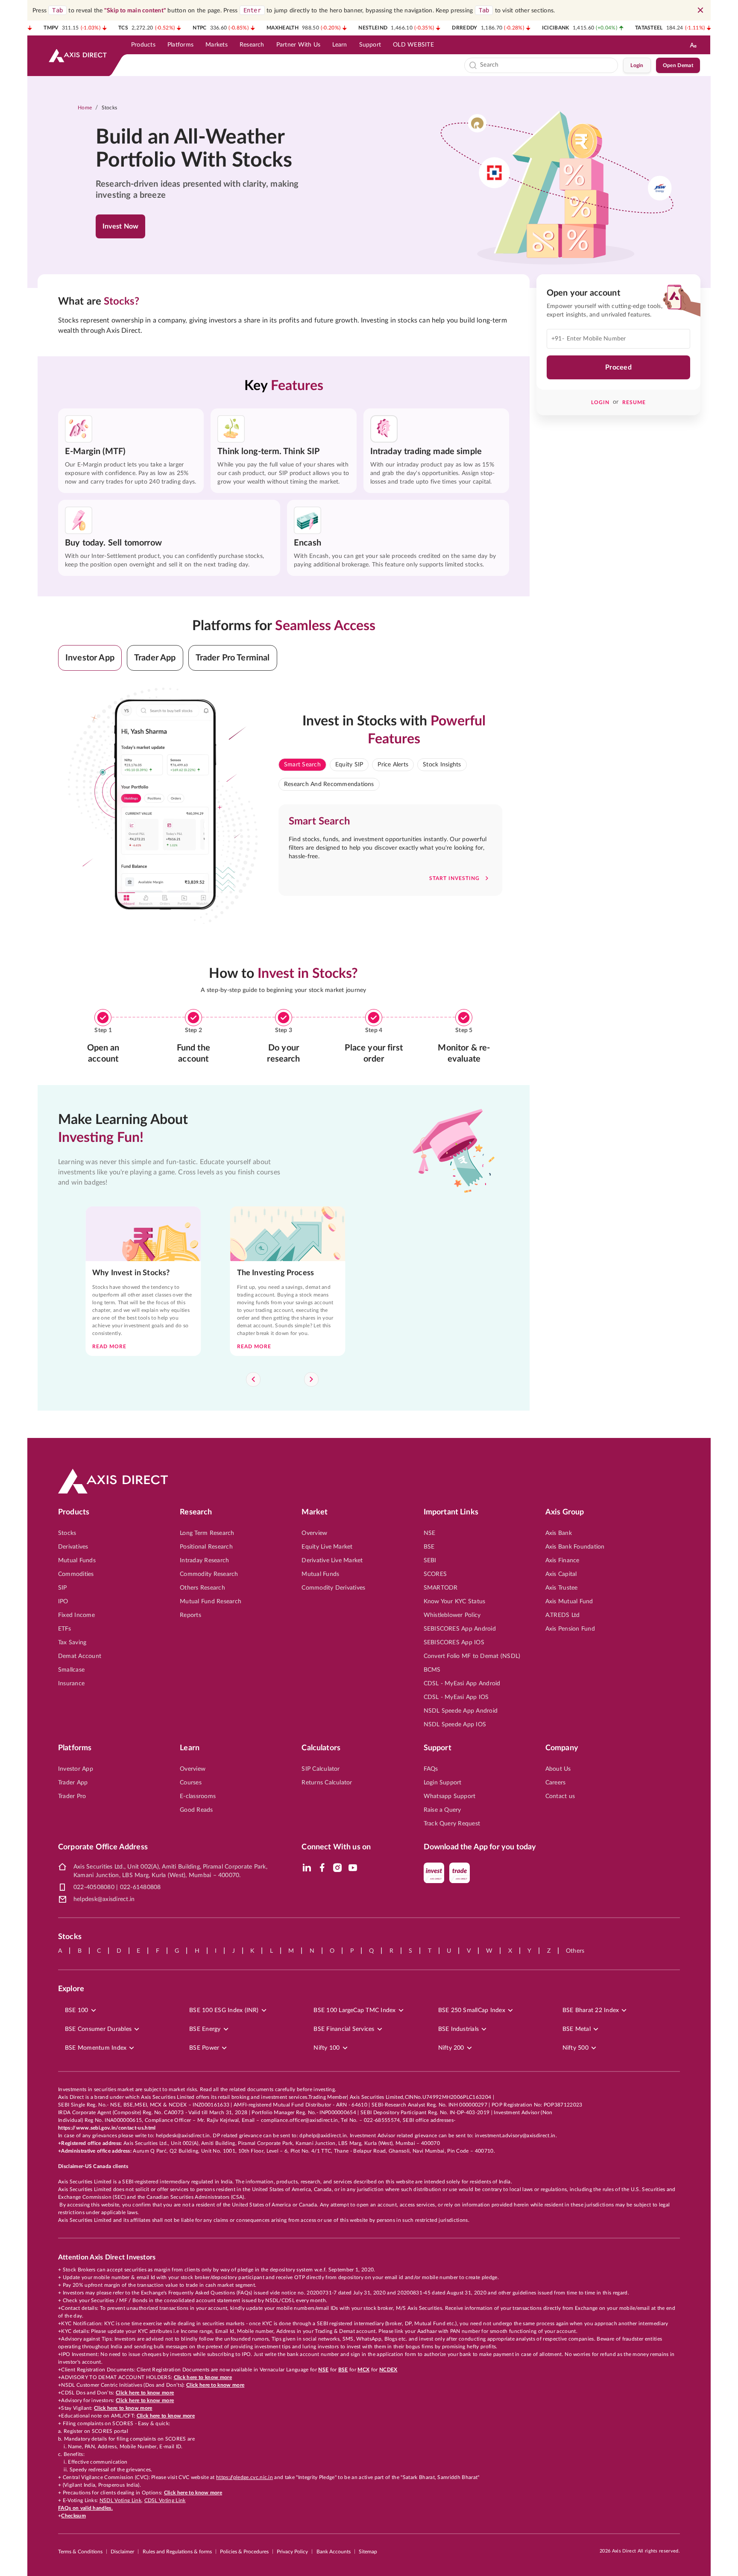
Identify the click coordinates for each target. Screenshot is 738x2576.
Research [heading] (196, 1512)
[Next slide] (311, 1379)
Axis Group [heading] (565, 1512)
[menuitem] (143, 45)
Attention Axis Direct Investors (107, 2257)
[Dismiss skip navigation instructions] (700, 10)
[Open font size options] (693, 45)
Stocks (110, 108)
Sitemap (368, 2552)
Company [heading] (562, 1748)
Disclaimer (122, 2552)
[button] (90, 658)
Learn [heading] (190, 1748)
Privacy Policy (292, 2552)
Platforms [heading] (75, 1748)
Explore (71, 1989)
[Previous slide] (253, 1379)
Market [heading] (315, 1512)
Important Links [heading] (451, 1512)
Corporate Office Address (103, 1847)
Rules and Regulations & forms (177, 2552)
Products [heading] (74, 1512)
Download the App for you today (480, 1847)
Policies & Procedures (244, 2552)
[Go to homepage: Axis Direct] (78, 56)
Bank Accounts (334, 2552)
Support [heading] (438, 1748)
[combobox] (547, 65)
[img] (307, 1868)
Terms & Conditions (80, 2552)
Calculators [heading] (321, 1748)
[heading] (205, 149)
